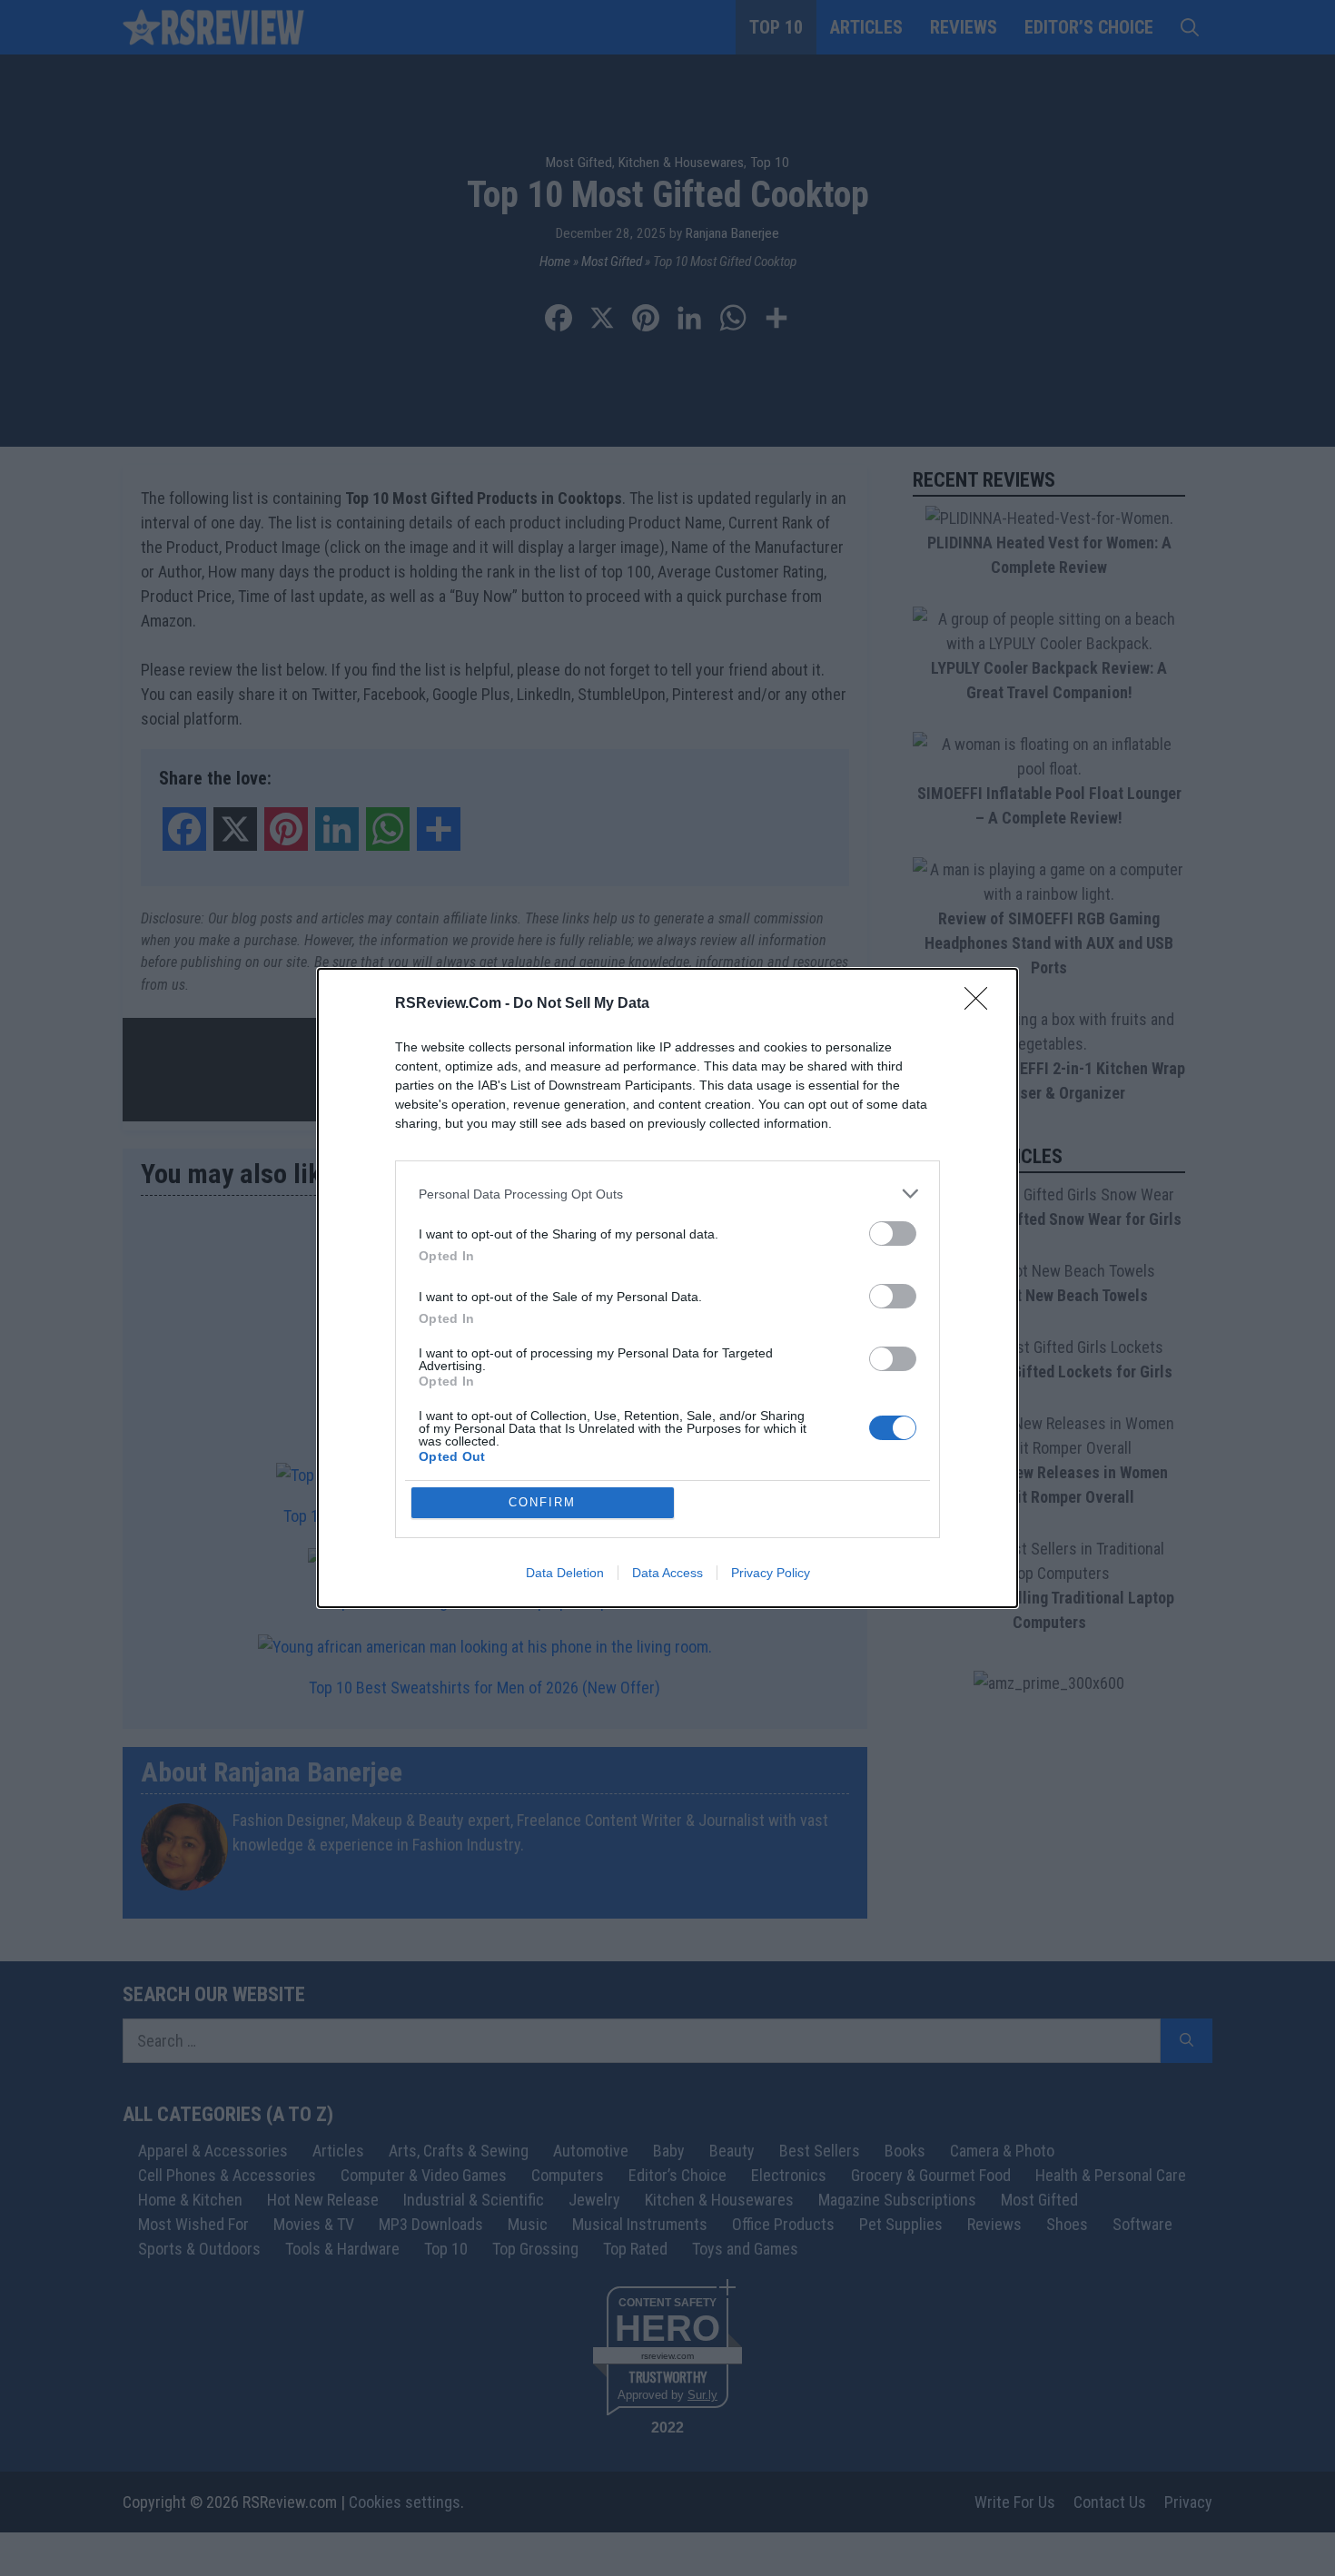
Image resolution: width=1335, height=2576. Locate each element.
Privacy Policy (771, 1573)
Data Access (667, 1573)
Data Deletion (565, 1573)
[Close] (982, 1004)
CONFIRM (542, 1502)
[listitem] (667, 1194)
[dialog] (667, 1288)
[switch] (893, 1234)
